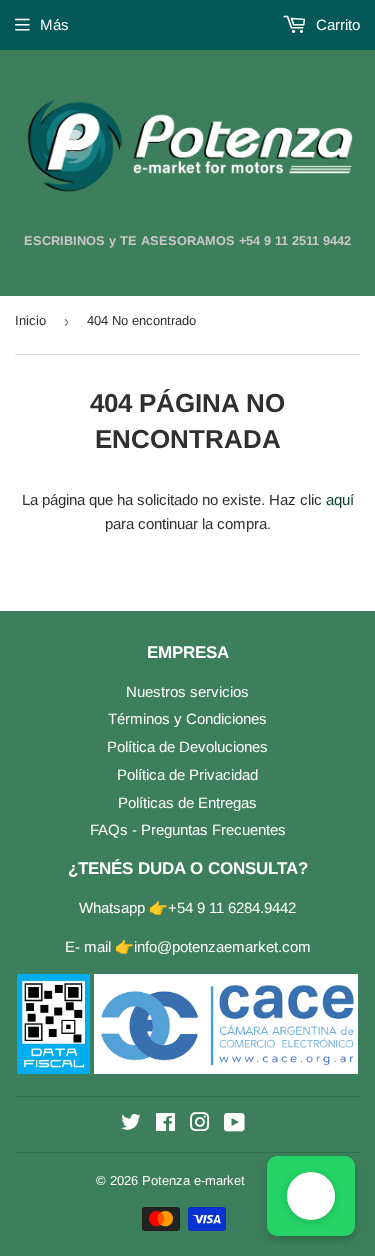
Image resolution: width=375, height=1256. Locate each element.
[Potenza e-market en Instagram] (200, 1124)
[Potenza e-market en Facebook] (165, 1124)
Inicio (30, 320)
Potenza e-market (193, 1180)
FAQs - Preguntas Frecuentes (188, 829)
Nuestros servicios (187, 691)
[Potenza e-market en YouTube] (234, 1124)
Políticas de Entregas (187, 802)
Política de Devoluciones (187, 746)
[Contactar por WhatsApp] (311, 1196)
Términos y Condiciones (187, 718)
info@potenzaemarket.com (222, 946)
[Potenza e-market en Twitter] (131, 1124)
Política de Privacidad (187, 774)
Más (54, 24)
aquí (340, 499)
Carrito (336, 24)
